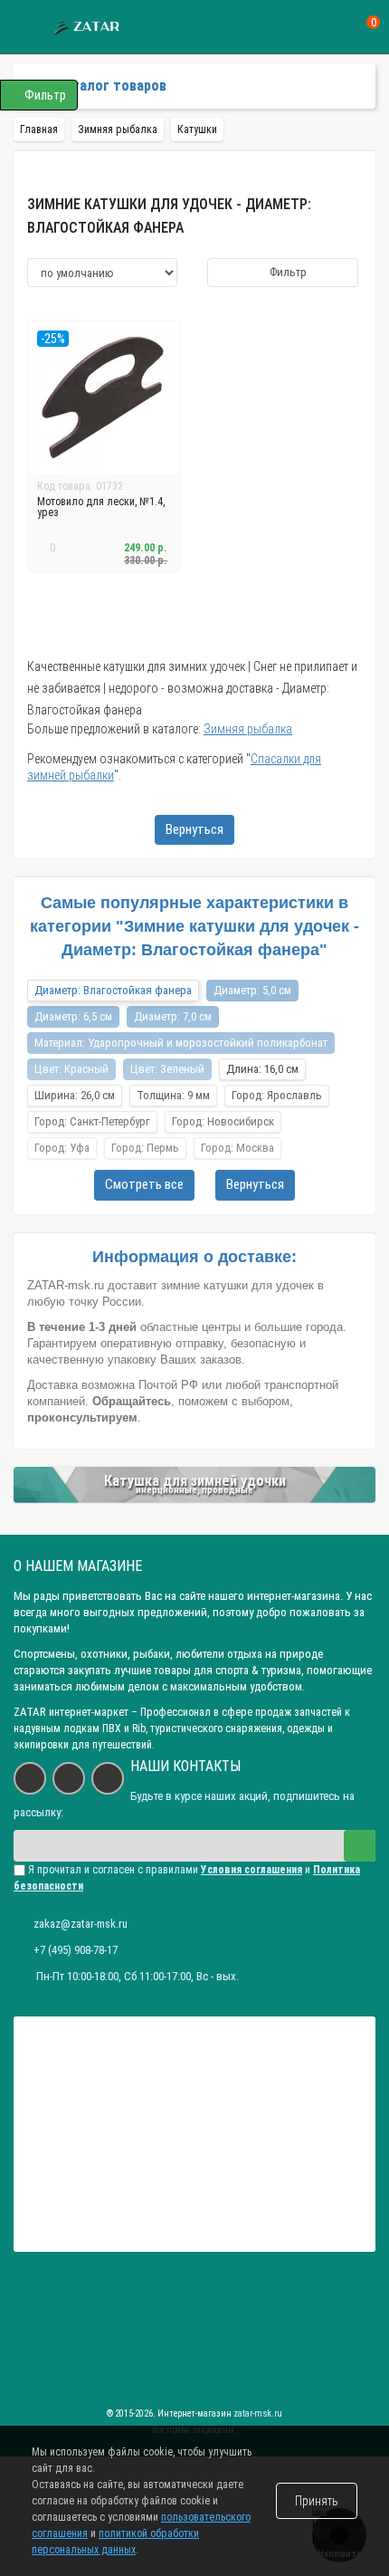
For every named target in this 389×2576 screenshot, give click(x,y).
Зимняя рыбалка (248, 729)
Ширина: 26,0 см (75, 1095)
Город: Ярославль (277, 1095)
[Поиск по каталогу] (338, 28)
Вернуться (194, 829)
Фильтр (287, 272)
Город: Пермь (145, 1148)
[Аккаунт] (304, 27)
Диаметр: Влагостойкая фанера (113, 990)
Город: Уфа (62, 1148)
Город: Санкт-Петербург (92, 1121)
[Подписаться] (360, 1846)
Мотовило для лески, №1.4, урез (101, 507)
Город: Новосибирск (223, 1121)
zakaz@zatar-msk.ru (81, 1924)
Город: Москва (237, 1148)
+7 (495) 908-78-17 (76, 1950)
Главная (39, 129)
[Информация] (25, 28)
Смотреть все (144, 1184)
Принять (317, 2501)
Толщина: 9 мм (173, 1095)
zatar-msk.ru (258, 2413)
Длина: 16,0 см (262, 1069)
